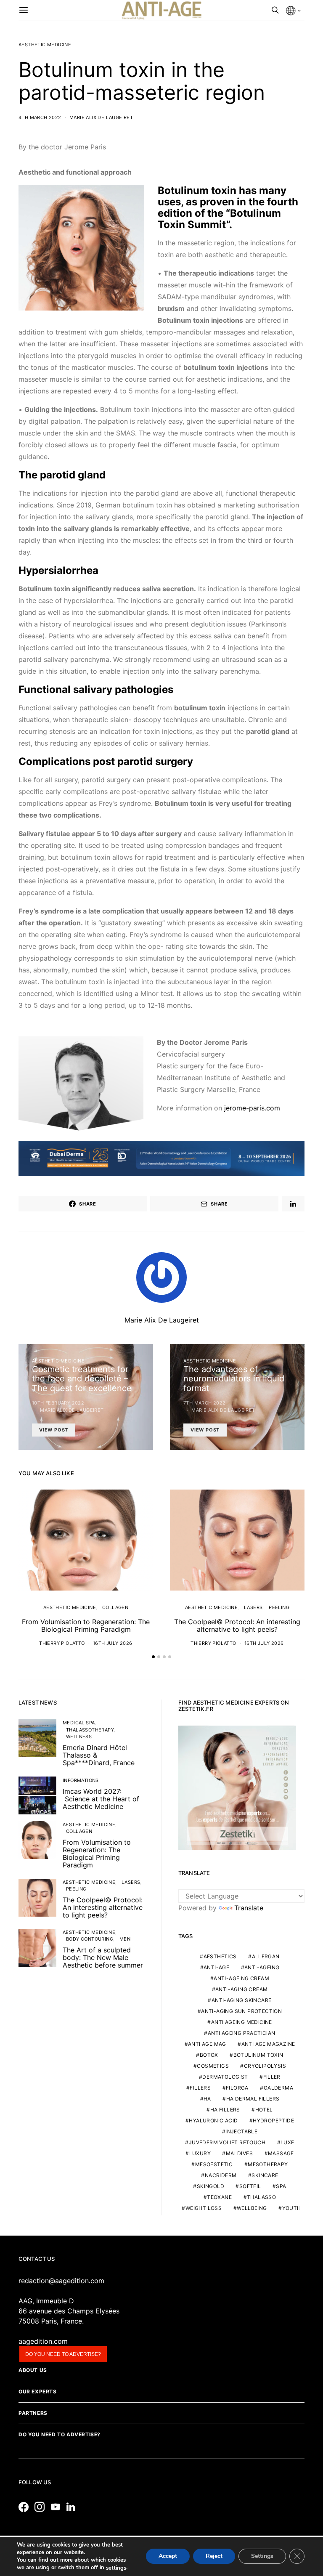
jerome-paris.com (252, 1108)
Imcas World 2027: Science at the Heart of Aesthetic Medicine (101, 1799)
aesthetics (220, 1956)
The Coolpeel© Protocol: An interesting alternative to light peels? (237, 1625)
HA (207, 2099)
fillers (200, 2088)
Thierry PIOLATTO (62, 1643)
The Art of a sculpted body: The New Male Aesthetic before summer (103, 1957)
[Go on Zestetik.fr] (237, 1787)
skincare (265, 2175)
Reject (214, 2556)
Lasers (253, 1607)
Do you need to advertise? (63, 2354)
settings (116, 2568)
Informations (81, 1780)
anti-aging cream (241, 1989)
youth (292, 2208)
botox (209, 2055)
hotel (264, 2110)
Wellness (79, 1737)
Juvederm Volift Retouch (227, 2142)
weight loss (204, 2208)
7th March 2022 (205, 1403)
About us (33, 2370)
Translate (249, 1908)
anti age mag (207, 2044)
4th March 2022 (40, 117)
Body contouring (90, 1939)
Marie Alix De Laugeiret (101, 117)
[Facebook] (26, 2507)
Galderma (278, 2088)
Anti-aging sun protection (241, 2011)
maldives (239, 2153)
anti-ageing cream (241, 1978)
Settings (262, 2556)
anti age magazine (268, 2044)
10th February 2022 (58, 1403)
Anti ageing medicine (242, 2022)
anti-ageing (262, 1967)
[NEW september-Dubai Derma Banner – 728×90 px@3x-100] (161, 1158)
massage (281, 2153)
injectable (241, 2131)
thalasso (261, 2197)
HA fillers (225, 2110)
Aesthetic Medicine (45, 45)
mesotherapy (268, 2164)
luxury (200, 2153)
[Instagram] (42, 2507)
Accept (168, 2556)
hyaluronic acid (213, 2121)
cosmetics (213, 2066)
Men (125, 1939)
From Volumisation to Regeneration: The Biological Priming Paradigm (86, 1625)
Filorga (237, 2088)
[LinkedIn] (73, 2507)
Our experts (38, 2391)
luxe (287, 2142)
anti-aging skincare (242, 2000)
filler (272, 2077)
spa (281, 2186)
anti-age (216, 1967)
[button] (153, 1657)
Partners (33, 2413)
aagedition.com (43, 2341)
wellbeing (252, 2208)
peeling (279, 1607)
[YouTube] (58, 2507)
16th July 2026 (113, 1643)
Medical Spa (79, 1723)
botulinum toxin (258, 2055)
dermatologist (225, 2077)
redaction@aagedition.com (61, 2281)
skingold (210, 2186)
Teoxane (219, 2197)
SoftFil (250, 2186)
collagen (115, 1607)
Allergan (266, 1956)
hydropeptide (273, 2121)
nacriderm (221, 2175)
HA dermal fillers (253, 2099)
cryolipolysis (265, 2066)
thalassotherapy (90, 1730)
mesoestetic (214, 2164)
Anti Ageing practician (242, 2033)
